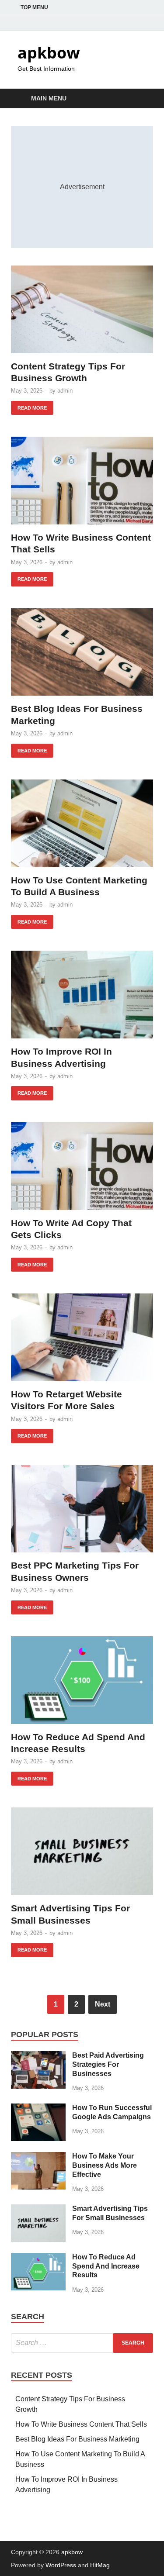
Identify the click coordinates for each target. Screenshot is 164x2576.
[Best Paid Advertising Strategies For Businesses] (38, 2056)
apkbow (49, 53)
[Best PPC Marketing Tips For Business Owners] (82, 1509)
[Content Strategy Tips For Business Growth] (82, 309)
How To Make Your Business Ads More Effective (105, 2165)
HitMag (100, 2565)
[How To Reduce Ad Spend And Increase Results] (82, 1680)
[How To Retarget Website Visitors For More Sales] (82, 1337)
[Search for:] (82, 2343)
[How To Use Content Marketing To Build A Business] (82, 823)
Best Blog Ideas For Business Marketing (77, 2439)
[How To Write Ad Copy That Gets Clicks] (82, 1166)
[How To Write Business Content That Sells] (82, 481)
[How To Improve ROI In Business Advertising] (82, 995)
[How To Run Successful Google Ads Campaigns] (38, 2109)
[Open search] (142, 99)
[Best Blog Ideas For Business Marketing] (82, 652)
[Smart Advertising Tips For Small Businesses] (82, 1851)
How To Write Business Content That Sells (81, 2424)
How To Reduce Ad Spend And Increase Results (106, 2266)
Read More (29, 406)
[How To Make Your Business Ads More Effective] (38, 2157)
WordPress (61, 2565)
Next (103, 2004)
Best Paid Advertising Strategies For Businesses (108, 2064)
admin (65, 391)
